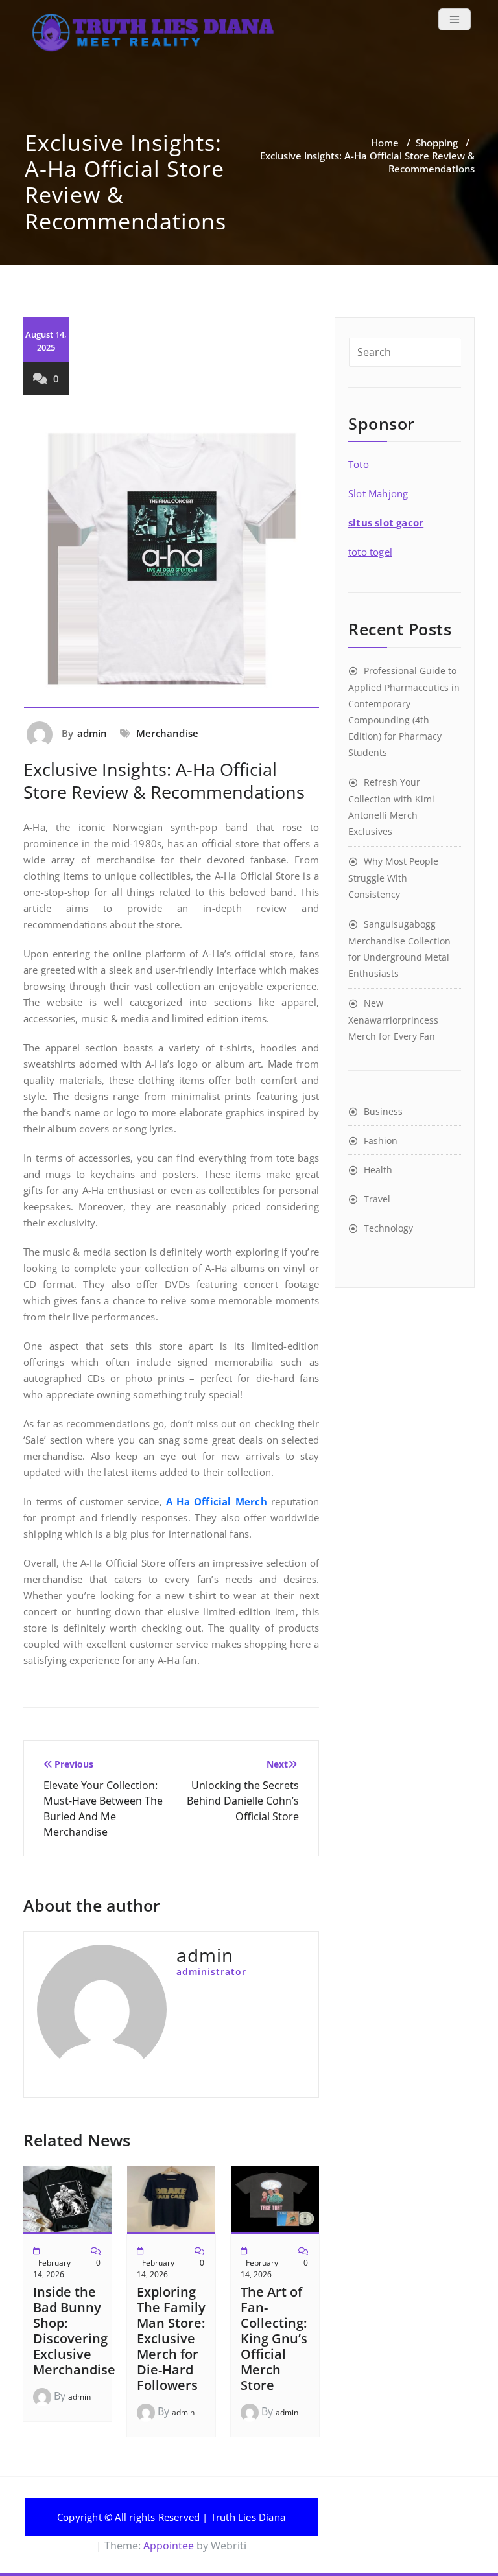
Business (383, 1111)
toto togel (370, 552)
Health (378, 1170)
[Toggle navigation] (455, 19)
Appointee (167, 2546)
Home (385, 143)
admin (92, 733)
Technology (388, 1228)
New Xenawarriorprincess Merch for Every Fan (393, 1020)
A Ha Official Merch (217, 1501)
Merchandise (167, 733)
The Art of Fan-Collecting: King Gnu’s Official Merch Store (274, 2338)
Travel (377, 1199)
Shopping (437, 143)
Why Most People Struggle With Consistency (393, 878)
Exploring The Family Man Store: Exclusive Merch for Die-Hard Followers (171, 2338)
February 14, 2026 (52, 2268)
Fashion (381, 1141)
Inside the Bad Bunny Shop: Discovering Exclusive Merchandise (74, 2331)
